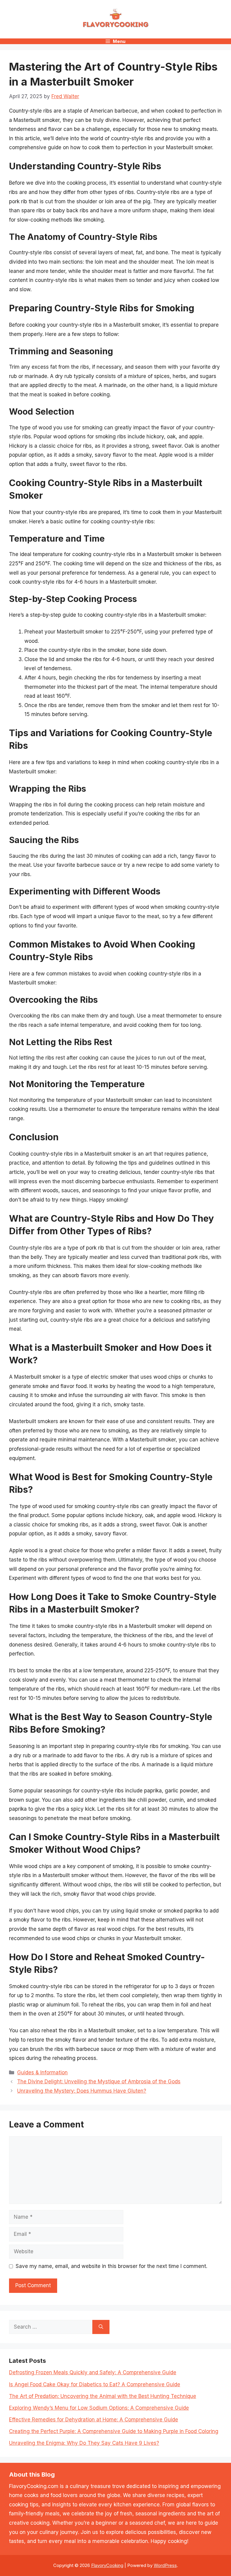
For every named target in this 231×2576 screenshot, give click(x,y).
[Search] (101, 2327)
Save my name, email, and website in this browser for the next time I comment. (111, 2266)
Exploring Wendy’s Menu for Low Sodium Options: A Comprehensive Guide (99, 2408)
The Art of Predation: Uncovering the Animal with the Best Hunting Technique (103, 2396)
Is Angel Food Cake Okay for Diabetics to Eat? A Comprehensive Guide (95, 2384)
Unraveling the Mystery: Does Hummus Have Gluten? (82, 2091)
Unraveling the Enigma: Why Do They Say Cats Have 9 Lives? (84, 2443)
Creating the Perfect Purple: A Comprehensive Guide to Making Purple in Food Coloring (114, 2431)
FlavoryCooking (107, 2565)
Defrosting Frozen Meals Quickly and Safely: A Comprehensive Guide (93, 2372)
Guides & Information (42, 2073)
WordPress (165, 2565)
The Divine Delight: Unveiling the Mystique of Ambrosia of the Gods (99, 2082)
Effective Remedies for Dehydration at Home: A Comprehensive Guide (94, 2420)
